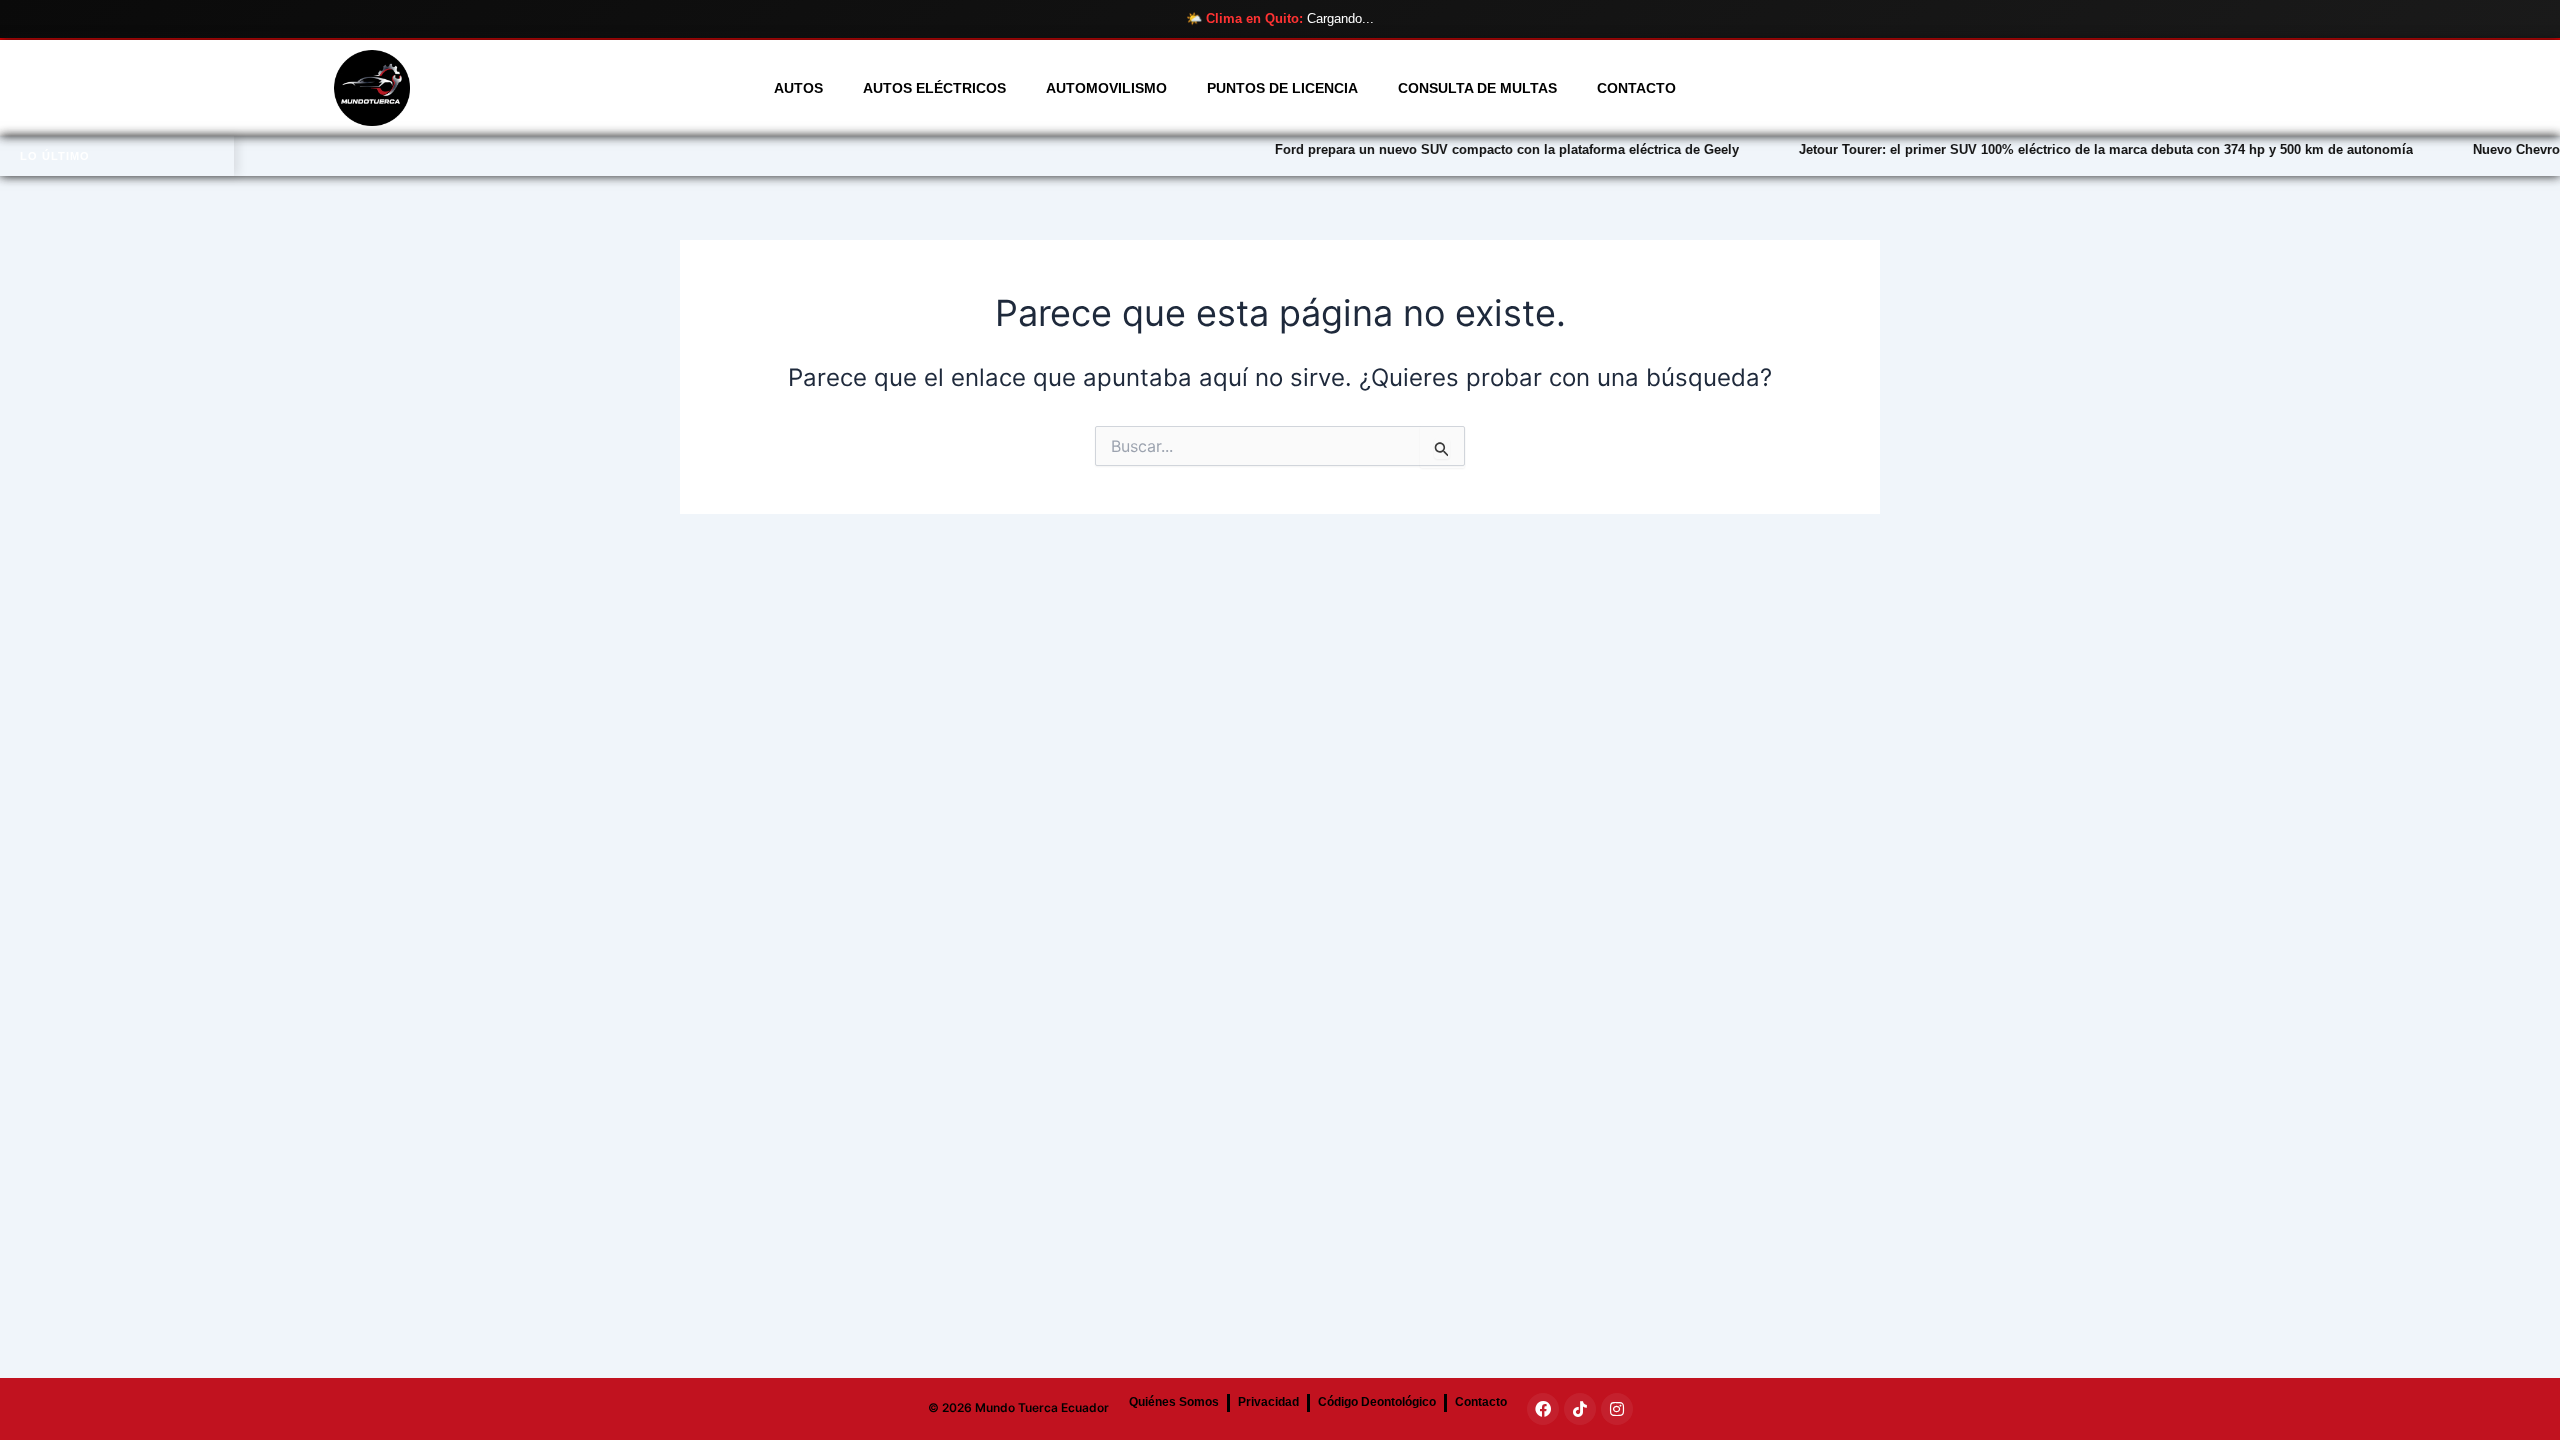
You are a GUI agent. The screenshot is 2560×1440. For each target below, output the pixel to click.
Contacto (1636, 88)
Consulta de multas (1477, 88)
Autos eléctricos (934, 88)
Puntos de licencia (1282, 88)
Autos (798, 88)
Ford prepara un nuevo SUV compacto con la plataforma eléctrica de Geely (1427, 149)
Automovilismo (1106, 88)
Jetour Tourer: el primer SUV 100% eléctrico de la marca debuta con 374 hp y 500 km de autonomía (2026, 149)
